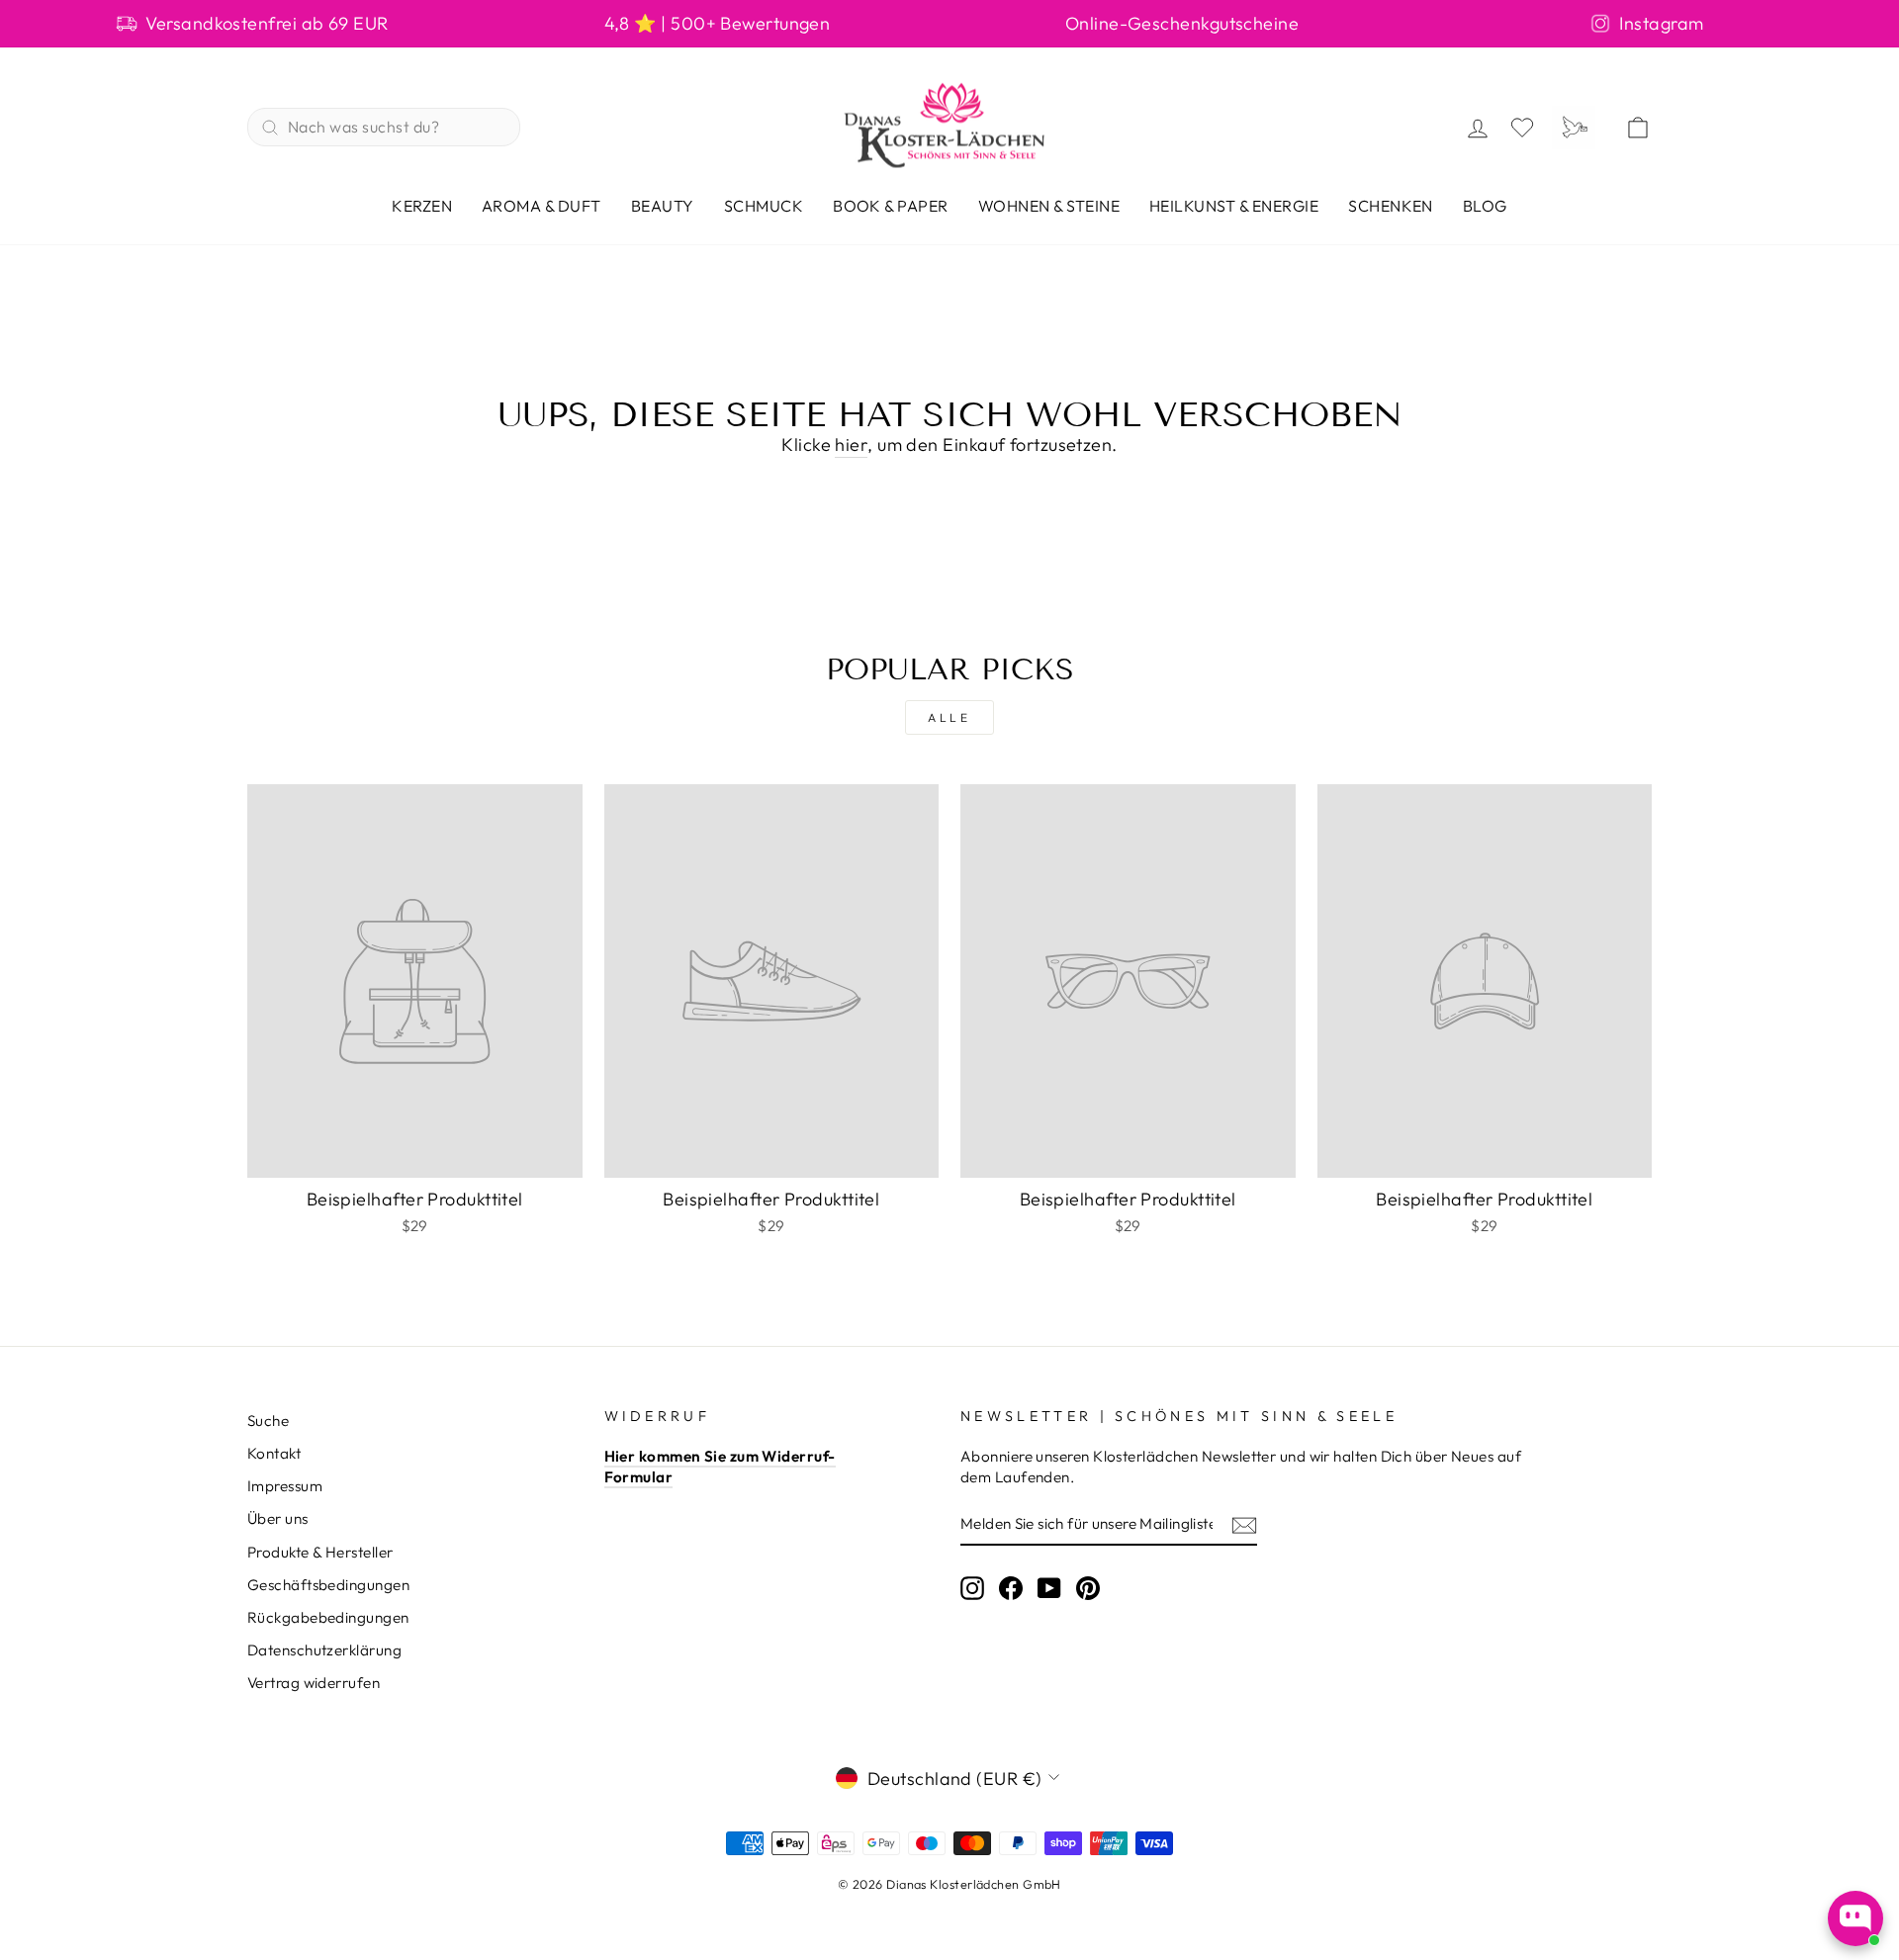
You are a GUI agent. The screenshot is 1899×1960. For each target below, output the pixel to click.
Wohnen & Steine (1049, 206)
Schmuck (764, 206)
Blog (1485, 206)
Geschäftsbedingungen (328, 1585)
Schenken (1391, 206)
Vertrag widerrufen (314, 1683)
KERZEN (422, 206)
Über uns (278, 1518)
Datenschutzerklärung (324, 1650)
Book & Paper (891, 206)
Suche (268, 1421)
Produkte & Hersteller (320, 1552)
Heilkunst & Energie (1234, 206)
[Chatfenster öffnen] (1855, 1918)
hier (851, 445)
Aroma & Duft (542, 206)
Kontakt (274, 1453)
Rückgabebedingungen (328, 1617)
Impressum (285, 1486)
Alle (949, 717)
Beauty (663, 206)
